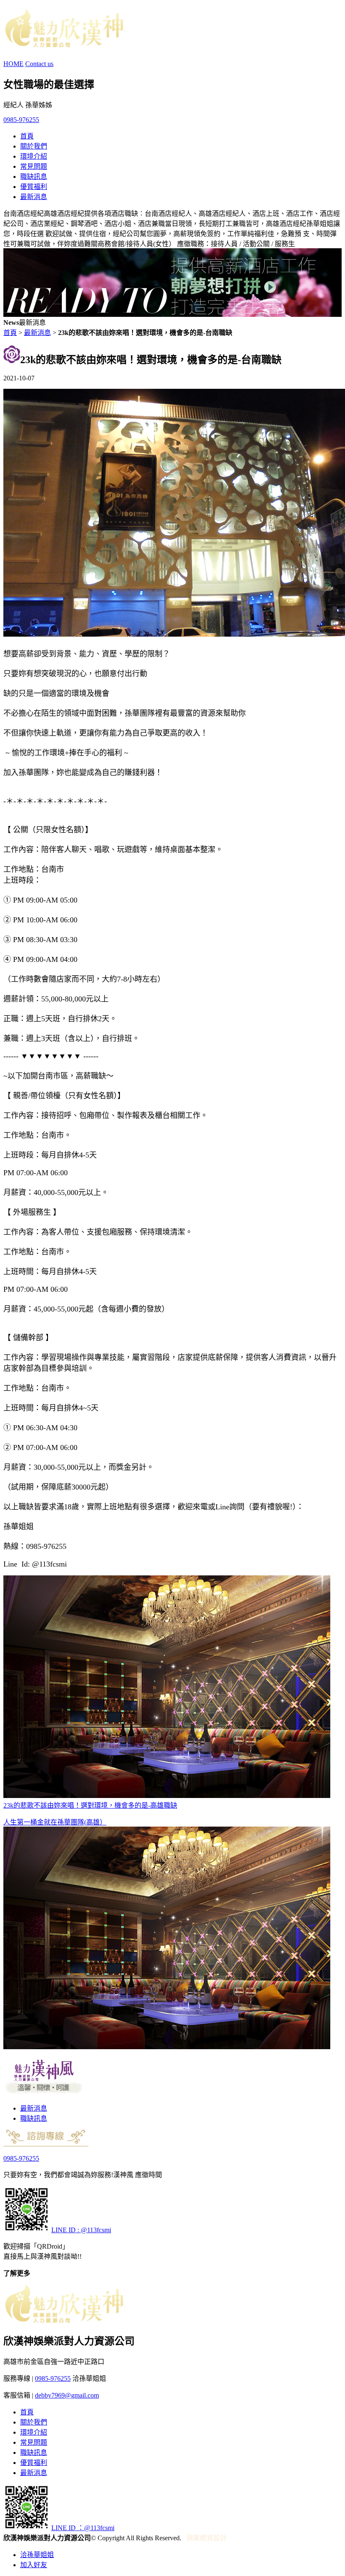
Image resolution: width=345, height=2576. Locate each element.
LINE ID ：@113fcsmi (83, 2528)
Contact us (39, 64)
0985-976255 (21, 120)
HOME (13, 64)
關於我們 (34, 146)
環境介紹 (34, 156)
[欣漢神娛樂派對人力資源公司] (64, 43)
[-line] (27, 2230)
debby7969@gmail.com (67, 2395)
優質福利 (34, 187)
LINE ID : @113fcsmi (81, 2230)
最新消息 (34, 197)
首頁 (27, 136)
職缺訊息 (34, 177)
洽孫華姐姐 (37, 2555)
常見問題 (34, 166)
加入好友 (34, 2565)
